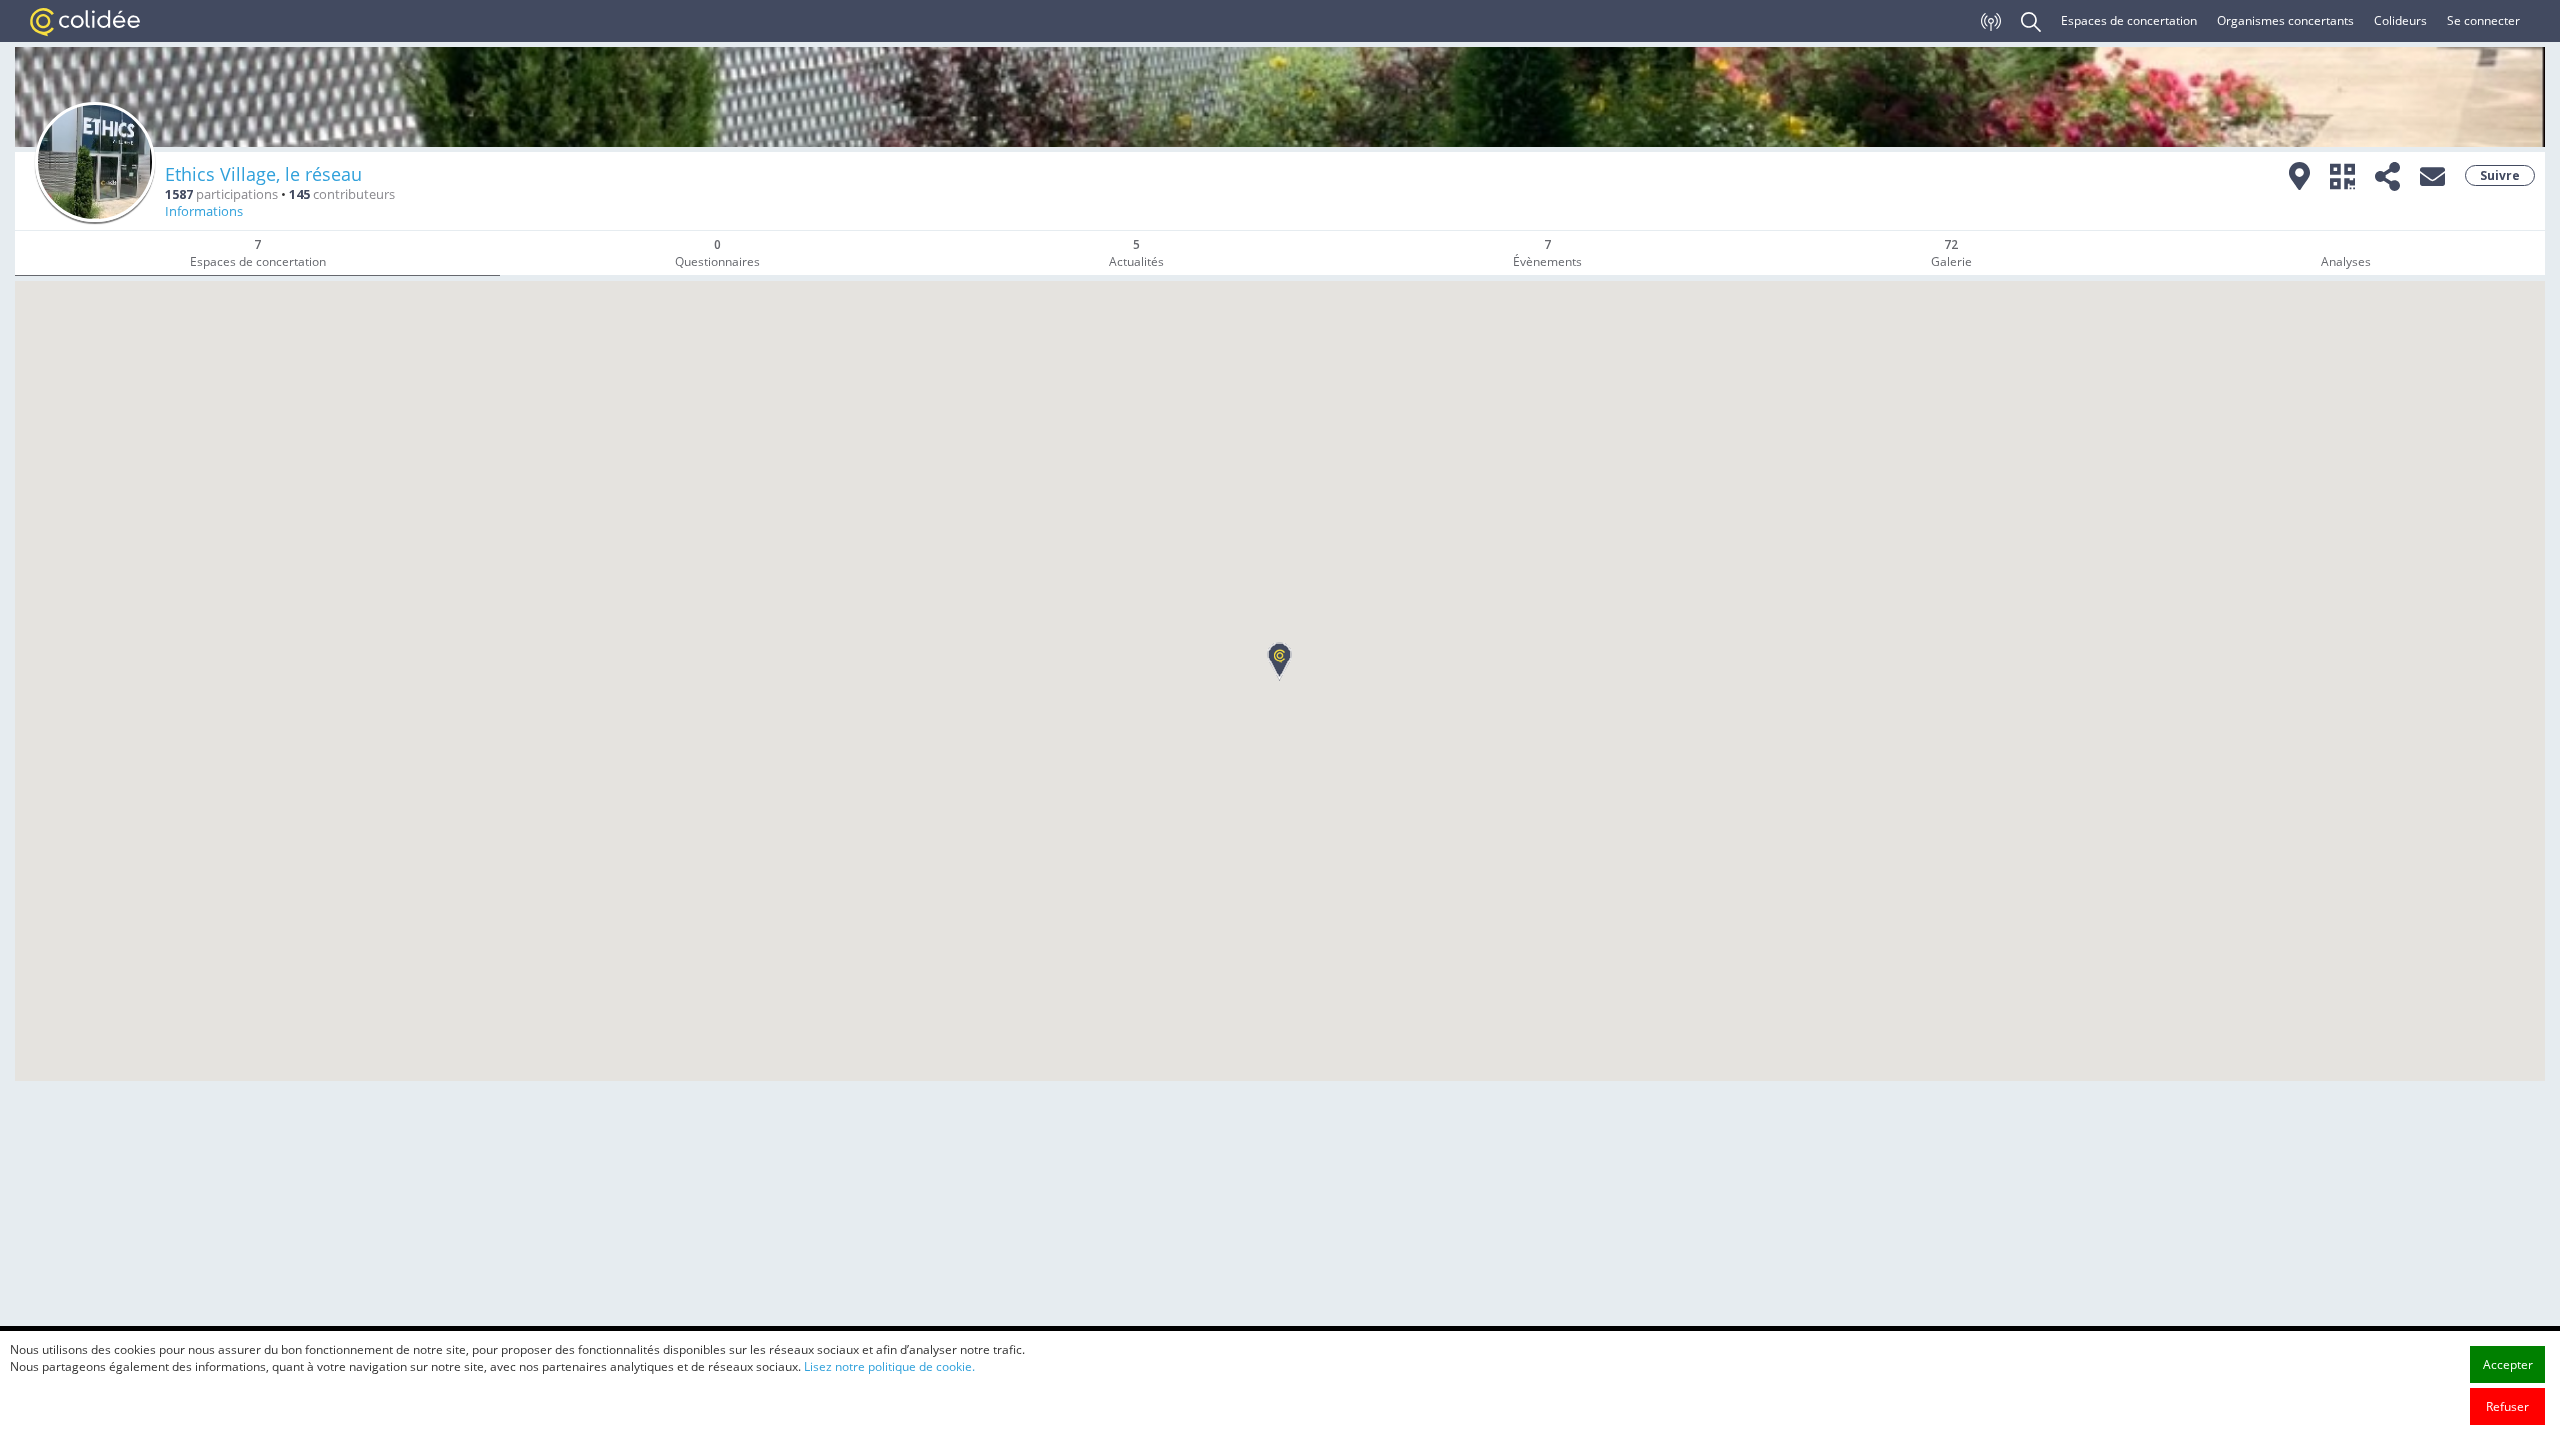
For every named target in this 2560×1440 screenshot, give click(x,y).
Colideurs (2400, 20)
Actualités (1136, 253)
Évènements (1547, 253)
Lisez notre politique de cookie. (889, 1366)
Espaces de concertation (2129, 20)
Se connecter (2483, 20)
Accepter (2508, 1364)
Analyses (2346, 261)
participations (221, 194)
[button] (1279, 661)
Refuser (2507, 1406)
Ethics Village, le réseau (263, 174)
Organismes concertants (2285, 20)
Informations (204, 211)
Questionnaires (717, 253)
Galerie (1951, 253)
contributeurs (342, 194)
